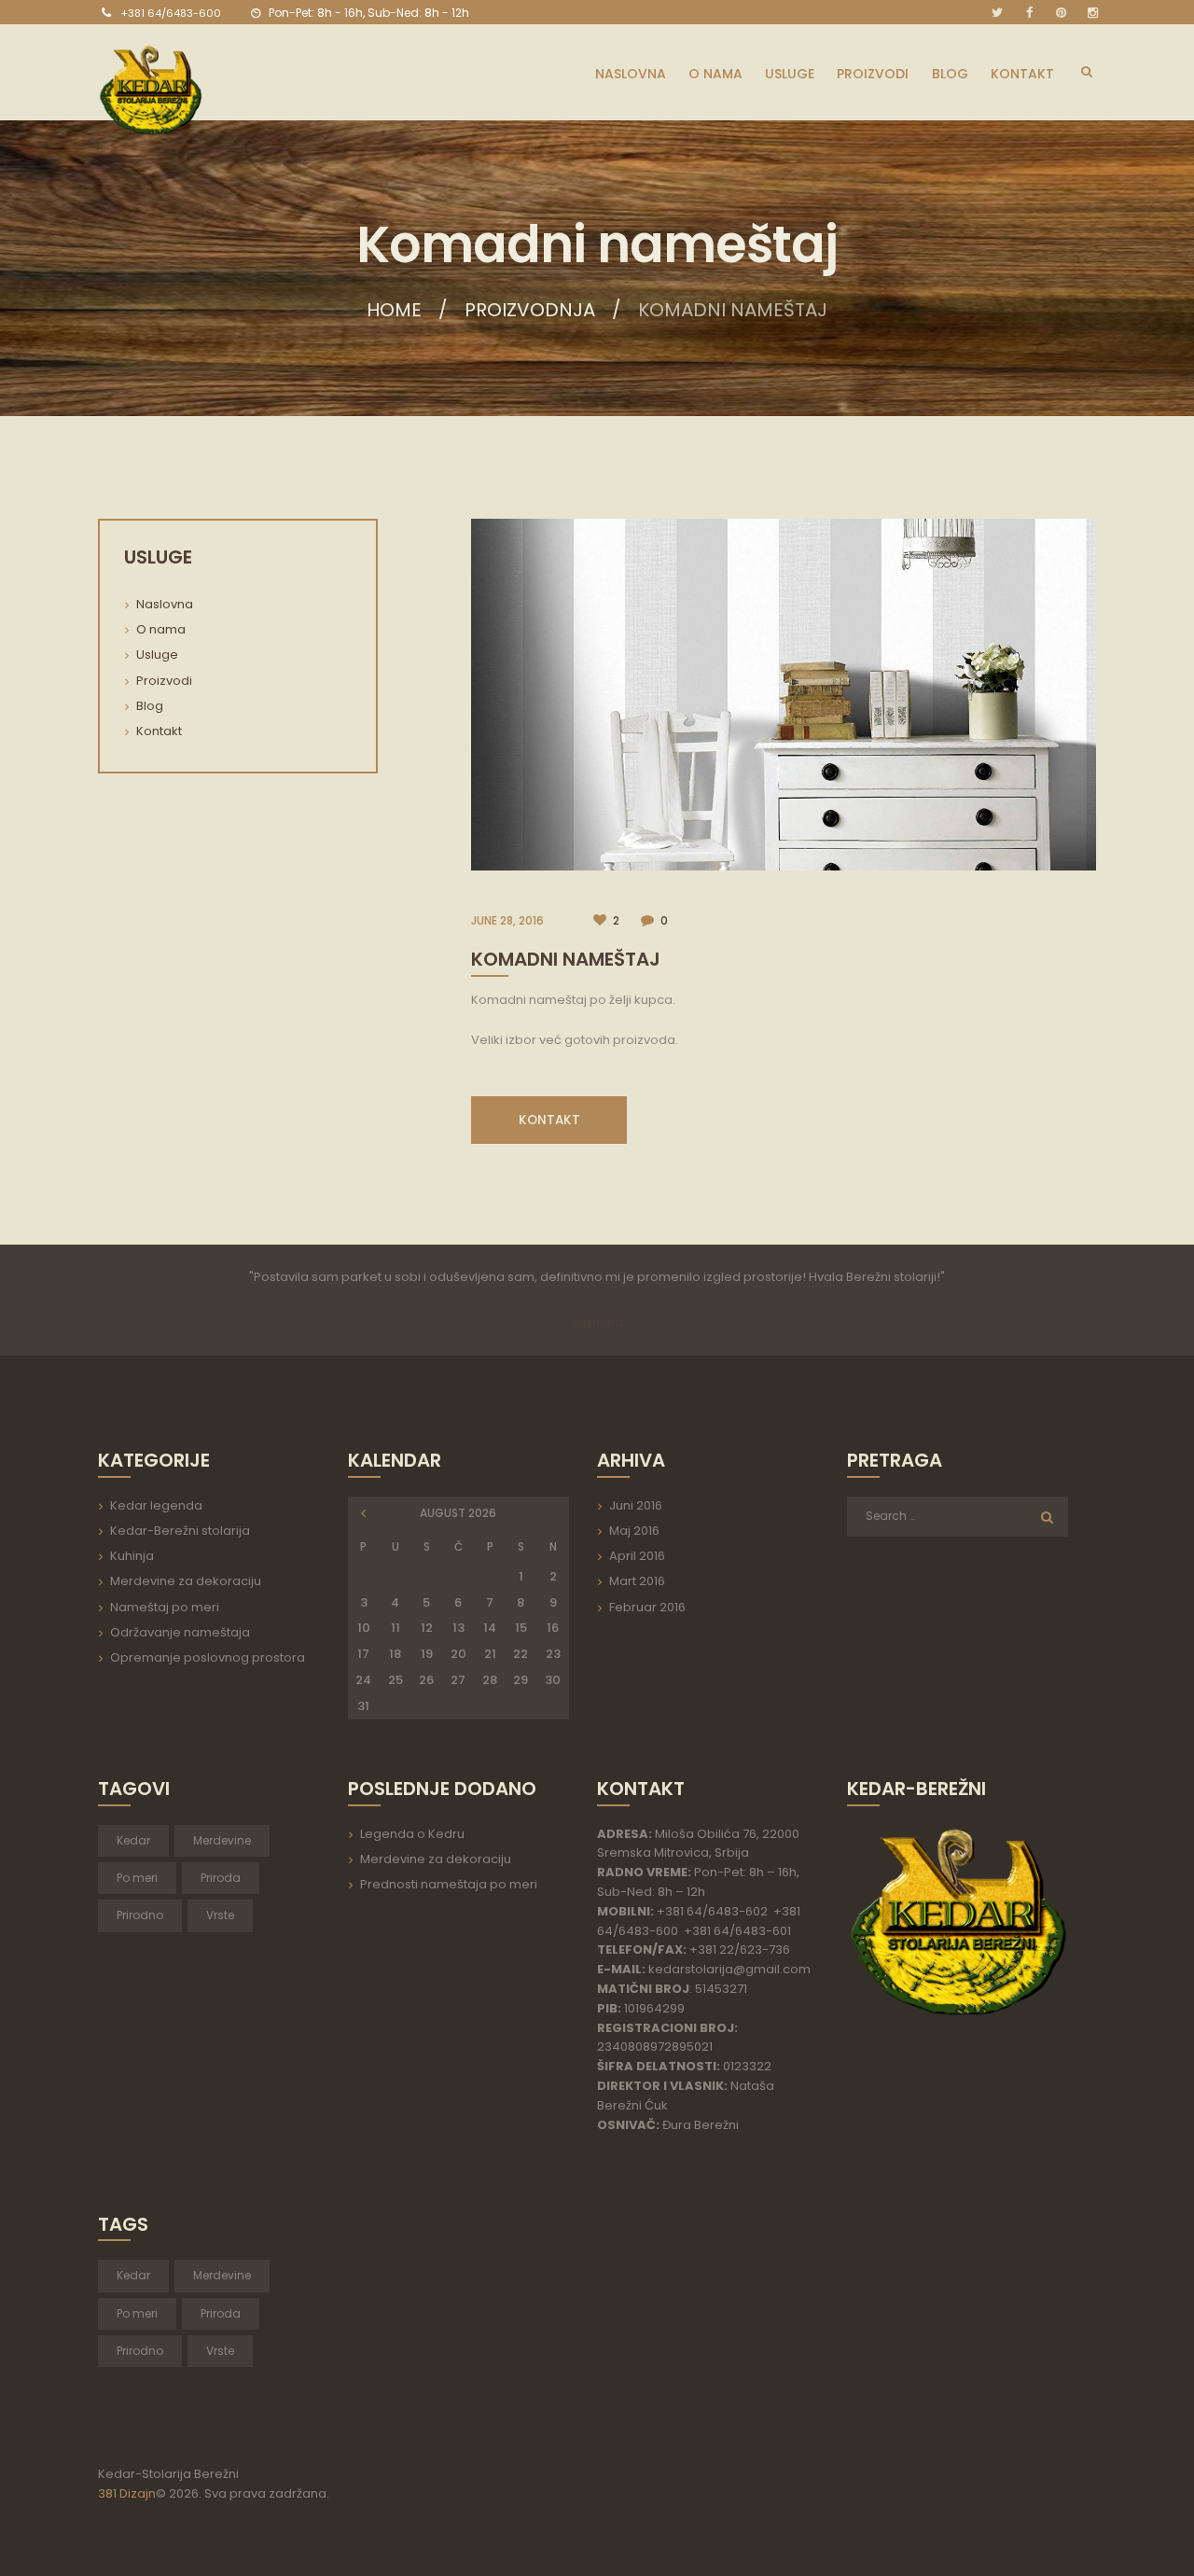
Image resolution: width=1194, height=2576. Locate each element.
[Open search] (1086, 71)
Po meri (137, 1878)
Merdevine (222, 1840)
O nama (161, 629)
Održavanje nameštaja (180, 1632)
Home (394, 310)
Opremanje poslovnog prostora (208, 1657)
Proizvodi (164, 681)
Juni (636, 1505)
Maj (634, 1531)
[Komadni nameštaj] (784, 695)
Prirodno (140, 1915)
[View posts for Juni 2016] (364, 1513)
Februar (647, 1607)
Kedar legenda (156, 1505)
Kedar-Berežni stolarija (180, 1531)
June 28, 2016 (507, 920)
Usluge (157, 654)
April (637, 1556)
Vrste (220, 1915)
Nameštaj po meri (165, 1607)
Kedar (133, 1840)
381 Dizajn (127, 2493)
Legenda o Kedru (412, 1834)
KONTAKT (549, 1120)
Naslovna (165, 604)
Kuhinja (132, 1556)
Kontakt (159, 731)
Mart (637, 1581)
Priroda (221, 1878)
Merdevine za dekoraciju (186, 1581)
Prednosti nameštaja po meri (449, 1884)
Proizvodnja (530, 310)
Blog (150, 706)
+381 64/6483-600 (171, 13)
